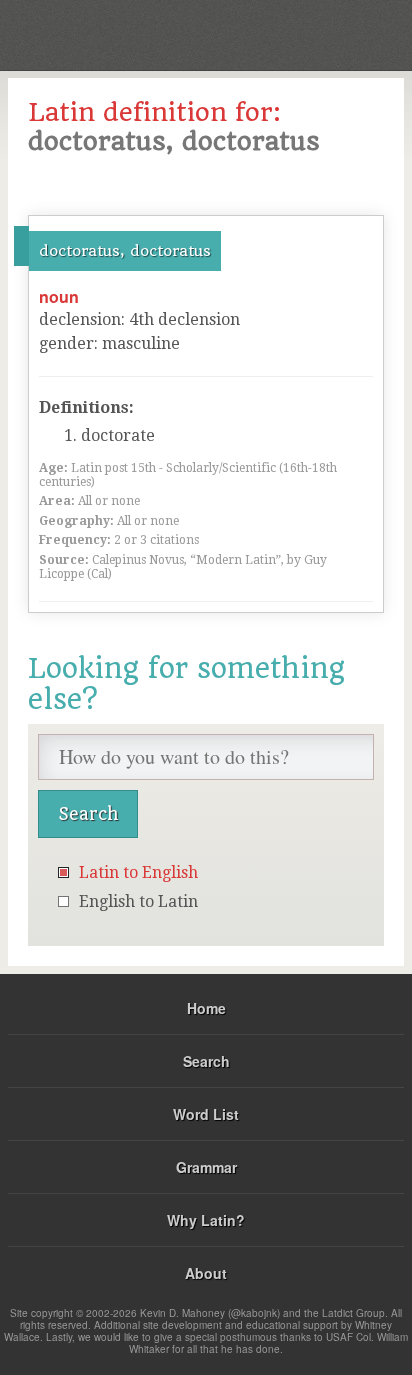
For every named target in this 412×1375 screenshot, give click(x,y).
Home (206, 1008)
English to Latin (138, 901)
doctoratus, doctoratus (125, 251)
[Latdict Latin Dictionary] (346, 33)
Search (206, 1061)
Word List (206, 1114)
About (206, 1273)
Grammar (206, 1167)
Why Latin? (206, 1220)
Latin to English (138, 872)
